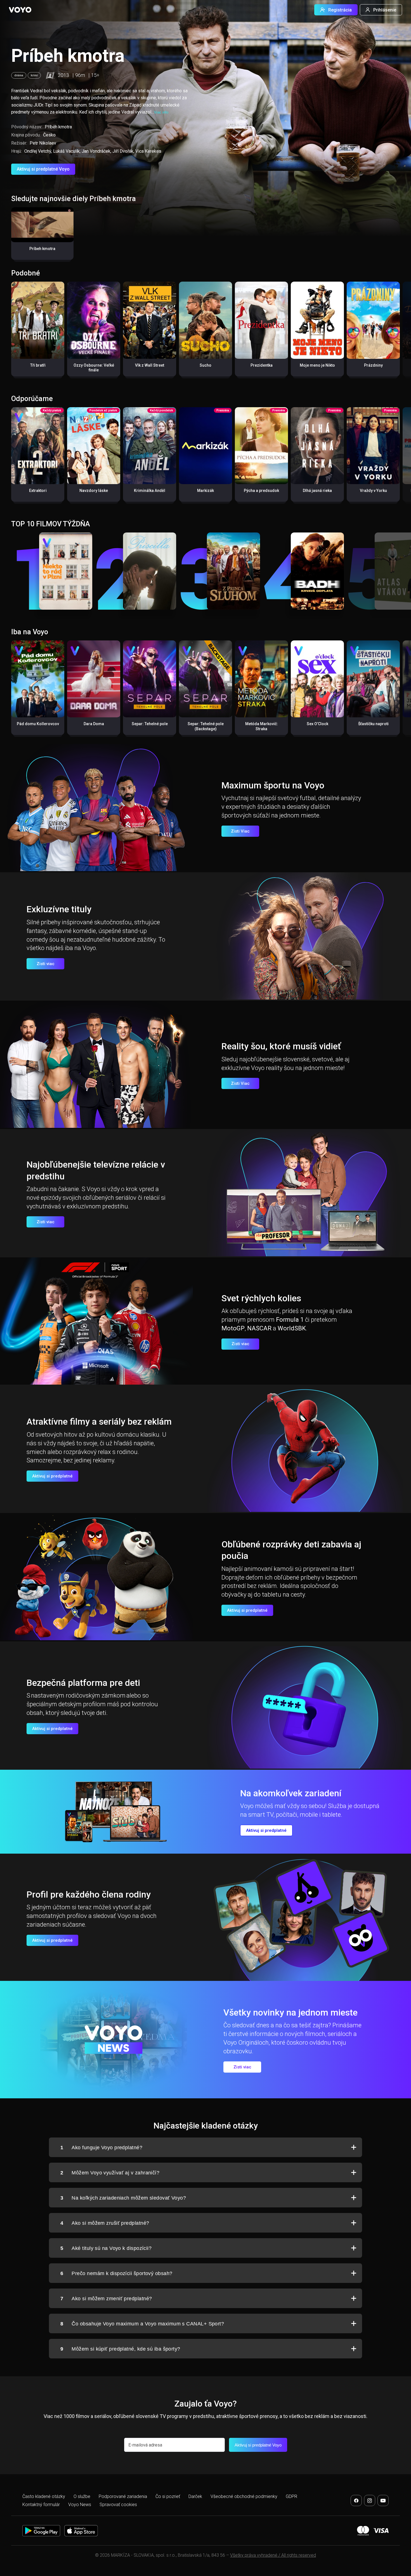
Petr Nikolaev (43, 143)
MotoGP (233, 1328)
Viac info (161, 112)
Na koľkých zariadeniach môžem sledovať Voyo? (123, 2198)
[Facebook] (356, 2500)
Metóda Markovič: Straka (262, 726)
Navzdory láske (94, 491)
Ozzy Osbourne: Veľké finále (94, 368)
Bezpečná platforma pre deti (83, 1683)
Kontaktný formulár (41, 2505)
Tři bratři (38, 365)
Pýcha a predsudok (261, 491)
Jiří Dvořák (123, 151)
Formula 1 (290, 1320)
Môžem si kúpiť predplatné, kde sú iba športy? (120, 2349)
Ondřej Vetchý (38, 151)
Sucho (206, 365)
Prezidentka (262, 365)
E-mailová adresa (145, 2445)
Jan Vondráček (96, 151)
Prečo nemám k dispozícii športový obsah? (116, 2273)
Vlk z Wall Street (150, 365)
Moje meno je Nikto (317, 365)
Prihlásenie (385, 10)
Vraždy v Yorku (373, 491)
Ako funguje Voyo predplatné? (101, 2148)
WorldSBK (292, 1328)
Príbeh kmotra (42, 249)
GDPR (291, 2496)
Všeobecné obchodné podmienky (244, 2496)
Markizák (206, 491)
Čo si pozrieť (168, 2496)
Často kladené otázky (44, 2496)
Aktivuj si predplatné (52, 1476)
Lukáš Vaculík (66, 151)
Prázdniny (373, 365)
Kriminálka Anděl (150, 491)
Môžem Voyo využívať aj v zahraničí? (110, 2173)
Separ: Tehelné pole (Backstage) (206, 726)
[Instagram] (370, 2500)
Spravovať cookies (118, 2505)
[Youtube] (383, 2500)
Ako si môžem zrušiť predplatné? (105, 2223)
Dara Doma (94, 724)
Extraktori (38, 491)
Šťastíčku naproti (373, 724)
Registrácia (340, 10)
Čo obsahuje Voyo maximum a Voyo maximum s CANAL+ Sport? (142, 2324)
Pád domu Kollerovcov (38, 724)
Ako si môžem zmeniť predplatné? (106, 2299)
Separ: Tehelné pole (150, 724)
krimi (34, 75)
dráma (19, 75)
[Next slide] (401, 332)
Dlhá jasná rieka (317, 491)
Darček (195, 2496)
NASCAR (259, 1328)
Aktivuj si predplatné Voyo (43, 169)
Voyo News (80, 2505)
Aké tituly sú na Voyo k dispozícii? (106, 2248)
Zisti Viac (240, 831)
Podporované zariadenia (123, 2496)
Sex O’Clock (317, 724)
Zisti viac (46, 964)
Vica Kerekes (148, 151)
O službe (82, 2496)
